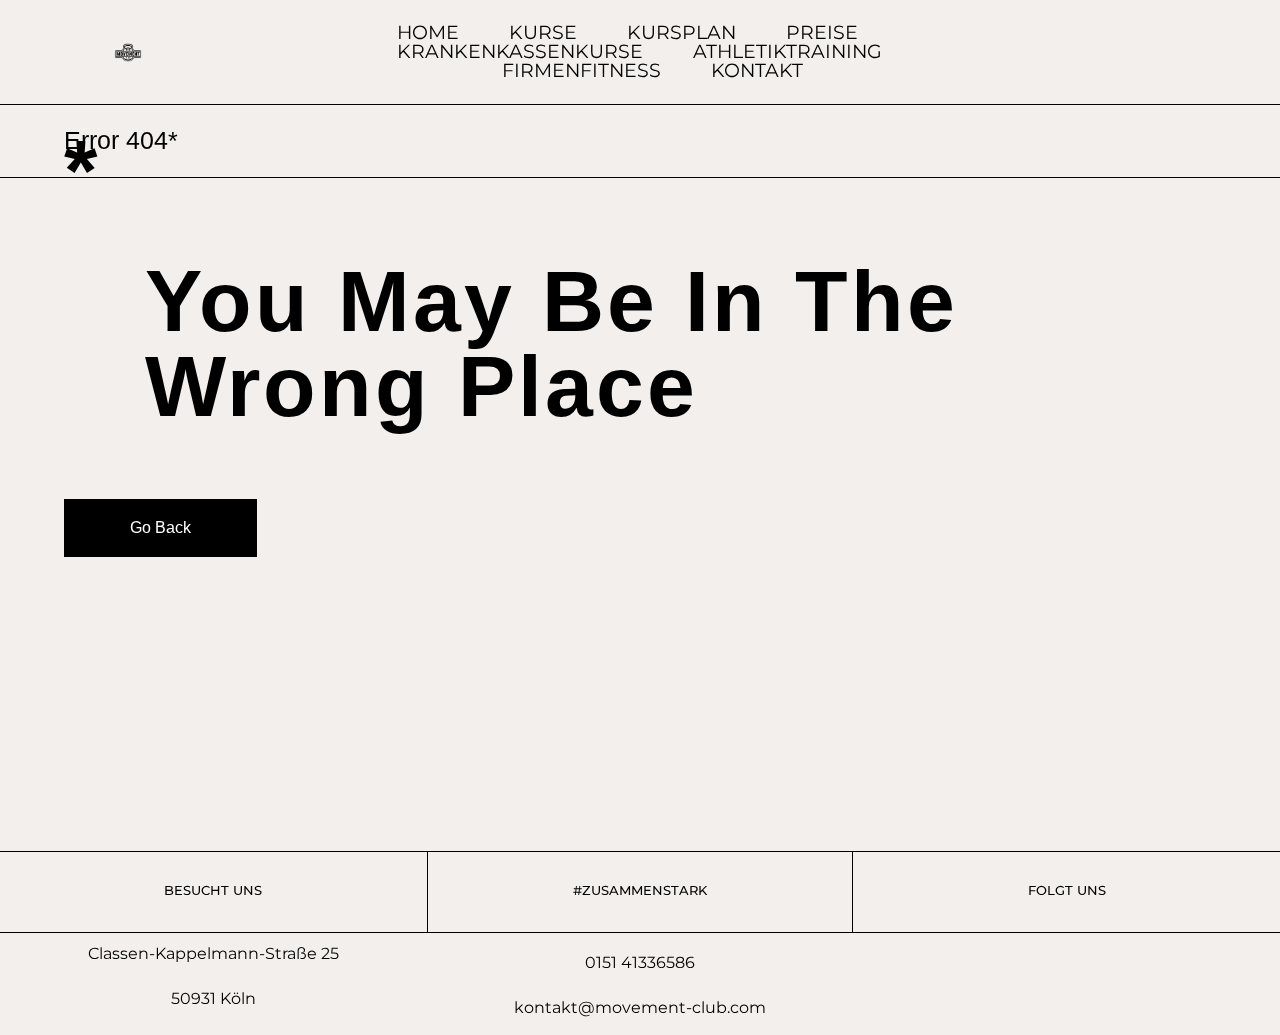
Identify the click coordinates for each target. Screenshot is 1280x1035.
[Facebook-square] (1169, 52)
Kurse (543, 32)
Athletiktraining (787, 51)
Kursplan (681, 32)
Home (428, 32)
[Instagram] (1207, 52)
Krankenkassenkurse (520, 51)
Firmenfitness (581, 70)
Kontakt (757, 70)
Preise (822, 32)
